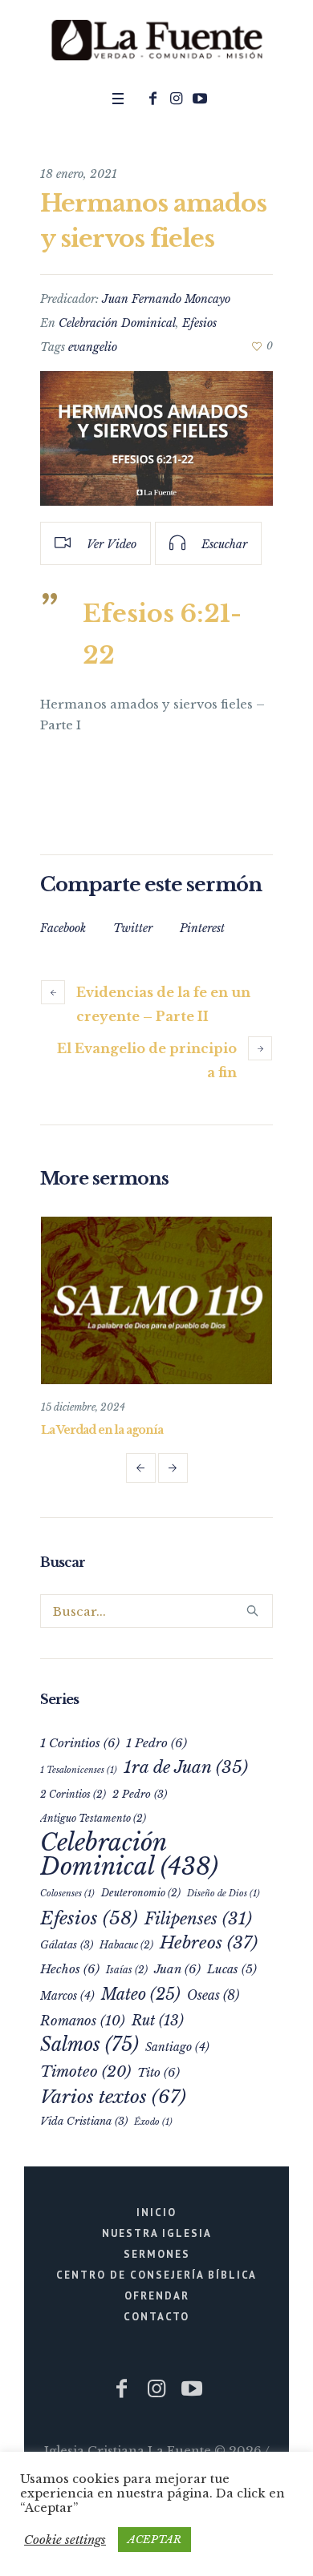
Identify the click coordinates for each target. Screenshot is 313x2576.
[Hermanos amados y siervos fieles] (156, 439)
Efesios (199, 323)
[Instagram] (177, 99)
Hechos (70, 1969)
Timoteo (85, 2071)
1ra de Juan (186, 1767)
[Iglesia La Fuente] (156, 41)
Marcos (67, 1996)
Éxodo (153, 2122)
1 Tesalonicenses (79, 1770)
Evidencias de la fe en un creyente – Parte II (163, 1004)
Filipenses (198, 1918)
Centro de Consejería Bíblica (156, 2275)
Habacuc (126, 1945)
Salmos (89, 2044)
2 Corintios (73, 1794)
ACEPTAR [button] (154, 2540)
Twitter (133, 928)
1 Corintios (80, 1743)
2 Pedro (140, 1794)
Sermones (157, 2254)
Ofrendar (157, 2296)
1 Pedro (156, 1743)
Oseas (213, 1995)
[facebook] (153, 99)
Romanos (83, 2021)
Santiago (177, 2047)
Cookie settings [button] (65, 2540)
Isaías (127, 1970)
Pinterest (202, 928)
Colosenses (67, 1894)
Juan (177, 1969)
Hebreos (209, 1943)
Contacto (156, 2317)
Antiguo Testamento (93, 1818)
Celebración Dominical (117, 323)
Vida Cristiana (84, 2121)
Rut (158, 2021)
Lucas (232, 1969)
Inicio (156, 2213)
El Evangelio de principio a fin (147, 1060)
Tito (159, 2072)
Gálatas (67, 1945)
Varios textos (113, 2097)
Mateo (141, 1994)
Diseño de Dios (224, 1894)
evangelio (93, 347)
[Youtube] (200, 99)
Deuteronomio (141, 1893)
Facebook (63, 928)
